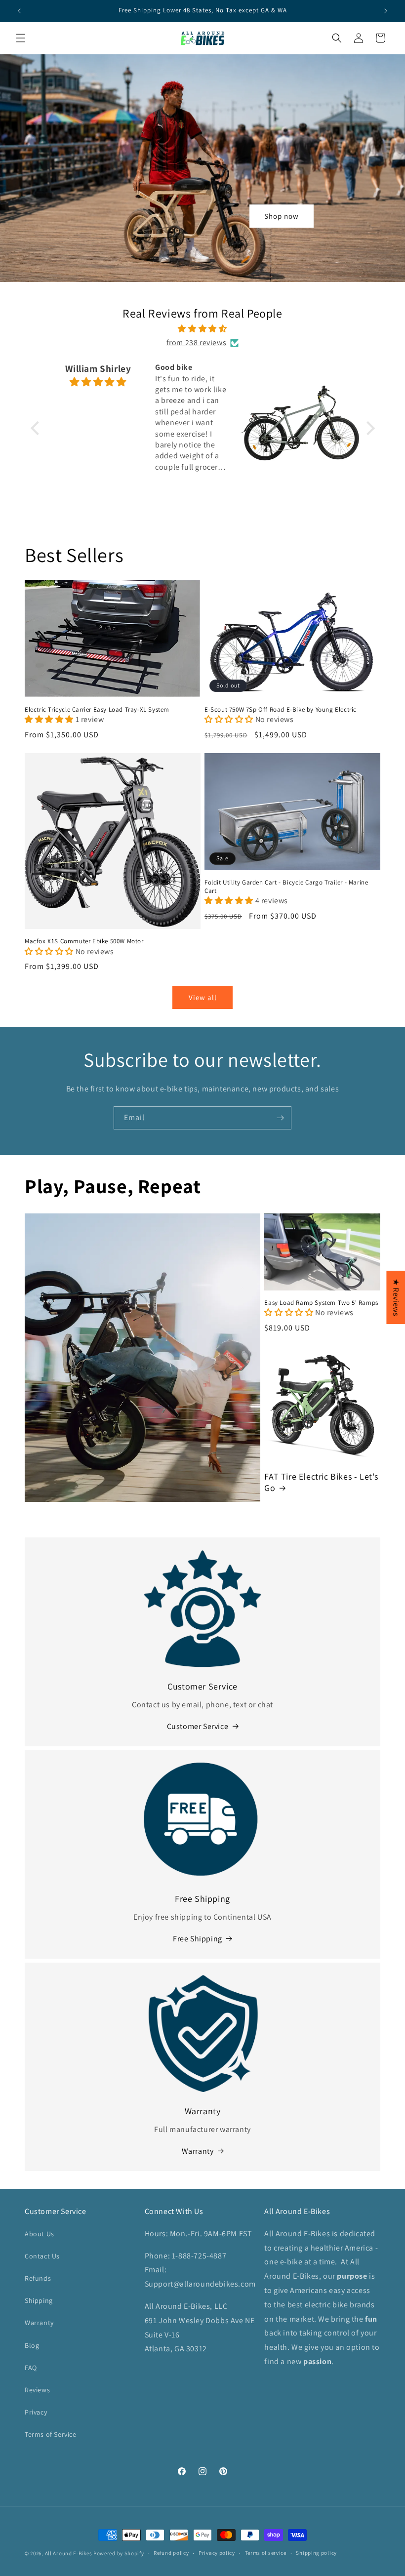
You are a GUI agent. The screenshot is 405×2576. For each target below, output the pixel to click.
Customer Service (198, 1726)
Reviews (37, 2390)
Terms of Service (51, 2434)
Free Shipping (198, 1939)
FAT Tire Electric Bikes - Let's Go (321, 1482)
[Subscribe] (280, 1118)
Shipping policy (316, 2553)
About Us (40, 2234)
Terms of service (266, 2553)
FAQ (31, 2368)
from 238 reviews (197, 342)
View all (203, 997)
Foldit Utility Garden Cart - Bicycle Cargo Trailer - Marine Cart (286, 887)
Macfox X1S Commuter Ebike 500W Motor (84, 941)
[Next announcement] (386, 11)
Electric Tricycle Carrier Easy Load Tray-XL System (97, 710)
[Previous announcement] (19, 11)
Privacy (36, 2412)
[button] (405, 2571)
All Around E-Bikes (69, 2553)
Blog (32, 2345)
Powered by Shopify (119, 2553)
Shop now (282, 216)
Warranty (198, 2151)
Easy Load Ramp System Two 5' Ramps (321, 1303)
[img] (203, 329)
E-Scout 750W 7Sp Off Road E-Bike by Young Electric (281, 710)
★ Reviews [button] (396, 1297)
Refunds (38, 2278)
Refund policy (171, 2553)
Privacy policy (217, 2553)
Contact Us (42, 2256)
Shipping (39, 2300)
